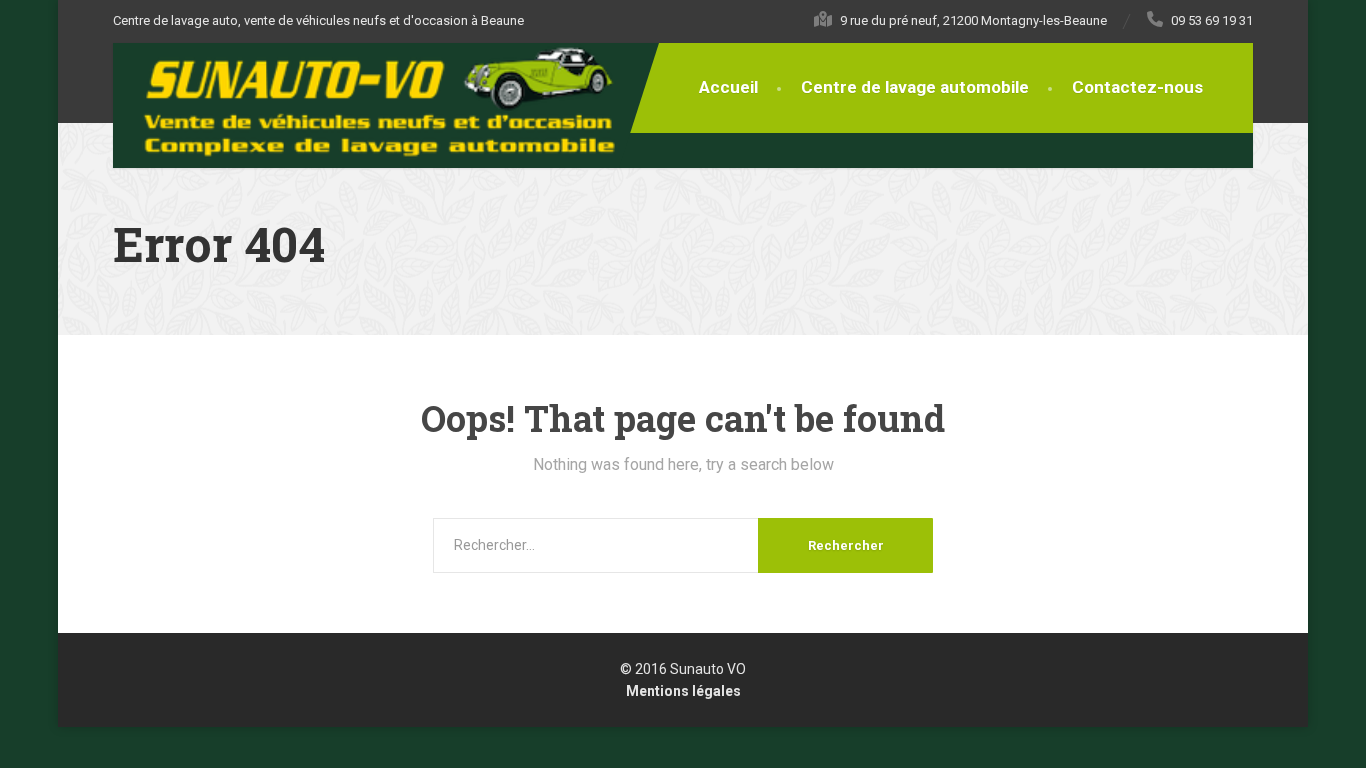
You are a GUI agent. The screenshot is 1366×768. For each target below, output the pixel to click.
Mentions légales (683, 691)
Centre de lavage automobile (915, 87)
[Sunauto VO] (390, 102)
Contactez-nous (1137, 87)
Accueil (728, 87)
